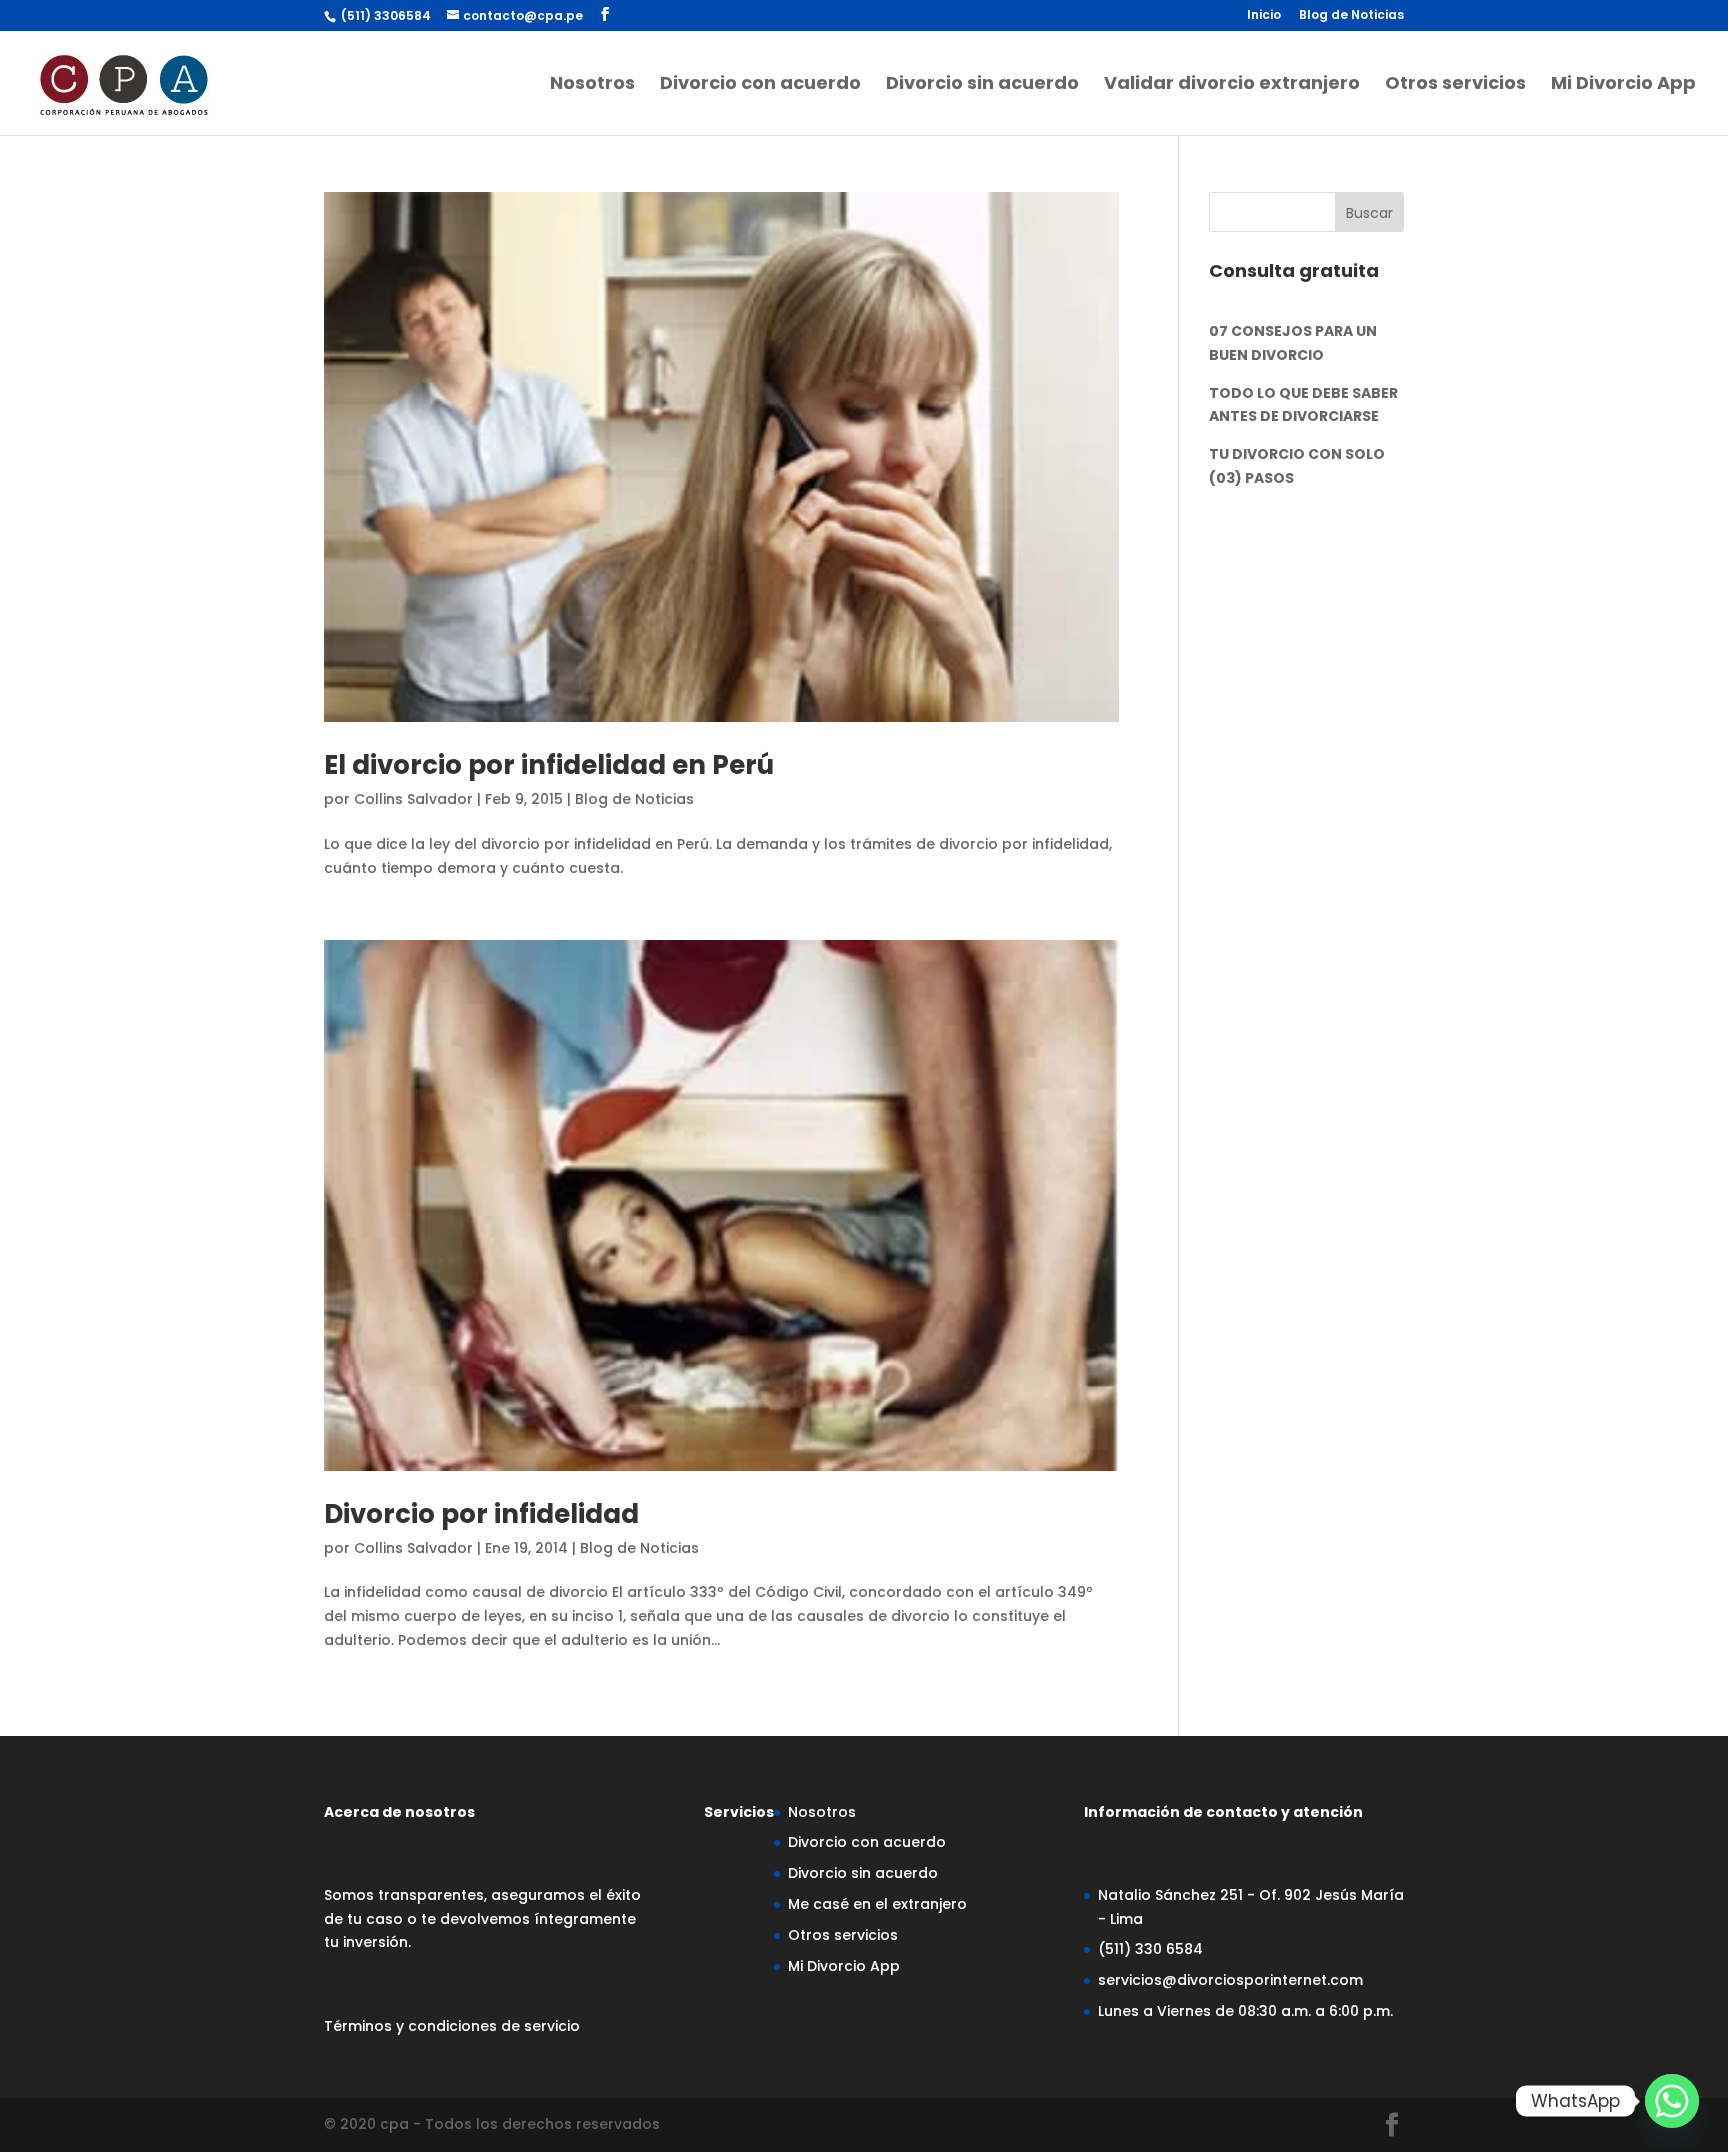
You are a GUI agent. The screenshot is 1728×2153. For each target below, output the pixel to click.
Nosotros (592, 85)
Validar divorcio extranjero (1232, 85)
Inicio (1264, 16)
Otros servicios (1455, 85)
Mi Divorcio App (1623, 85)
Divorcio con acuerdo (760, 85)
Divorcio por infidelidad (481, 1514)
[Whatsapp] (1672, 2101)
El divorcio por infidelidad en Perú (549, 765)
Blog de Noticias (1351, 16)
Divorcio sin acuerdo (982, 85)
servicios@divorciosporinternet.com (1230, 1980)
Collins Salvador (413, 799)
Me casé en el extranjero (877, 1904)
